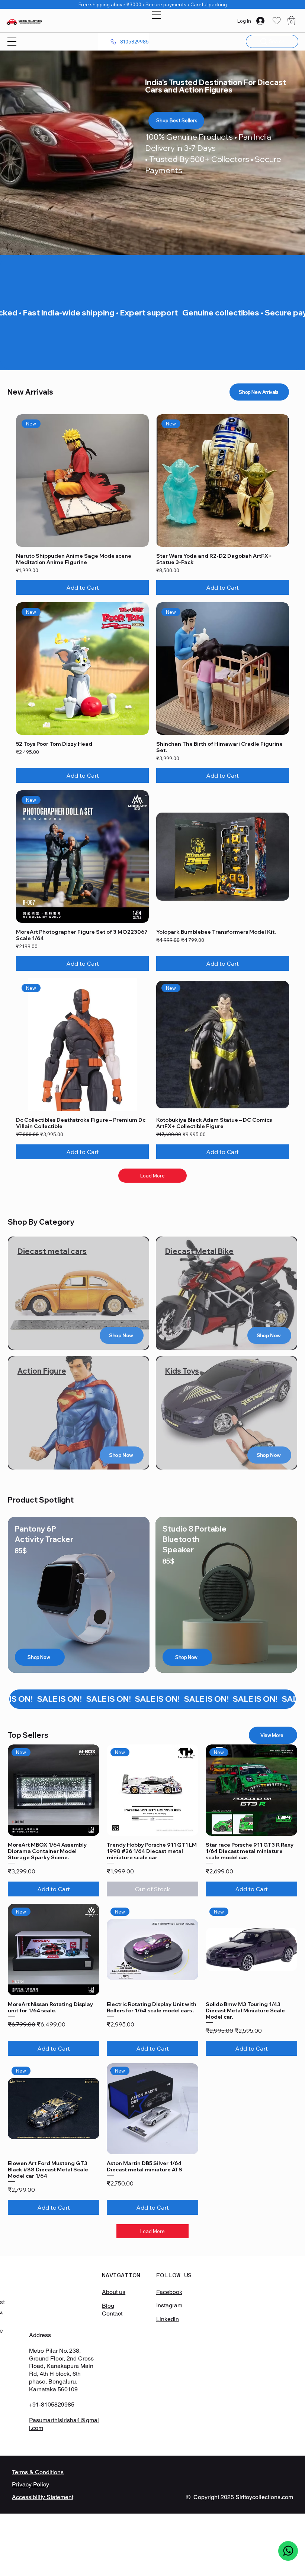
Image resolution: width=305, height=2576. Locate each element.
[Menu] (157, 15)
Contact (112, 2313)
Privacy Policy (30, 2484)
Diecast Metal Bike (199, 1251)
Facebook (169, 2292)
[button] (291, 21)
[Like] (288, 2551)
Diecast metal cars (52, 1251)
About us (114, 2292)
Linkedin (168, 2319)
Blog (108, 2306)
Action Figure (42, 1371)
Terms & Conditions (38, 2472)
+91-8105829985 (52, 2405)
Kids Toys (182, 1371)
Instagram (169, 2305)
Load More (152, 1176)
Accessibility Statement (43, 2497)
